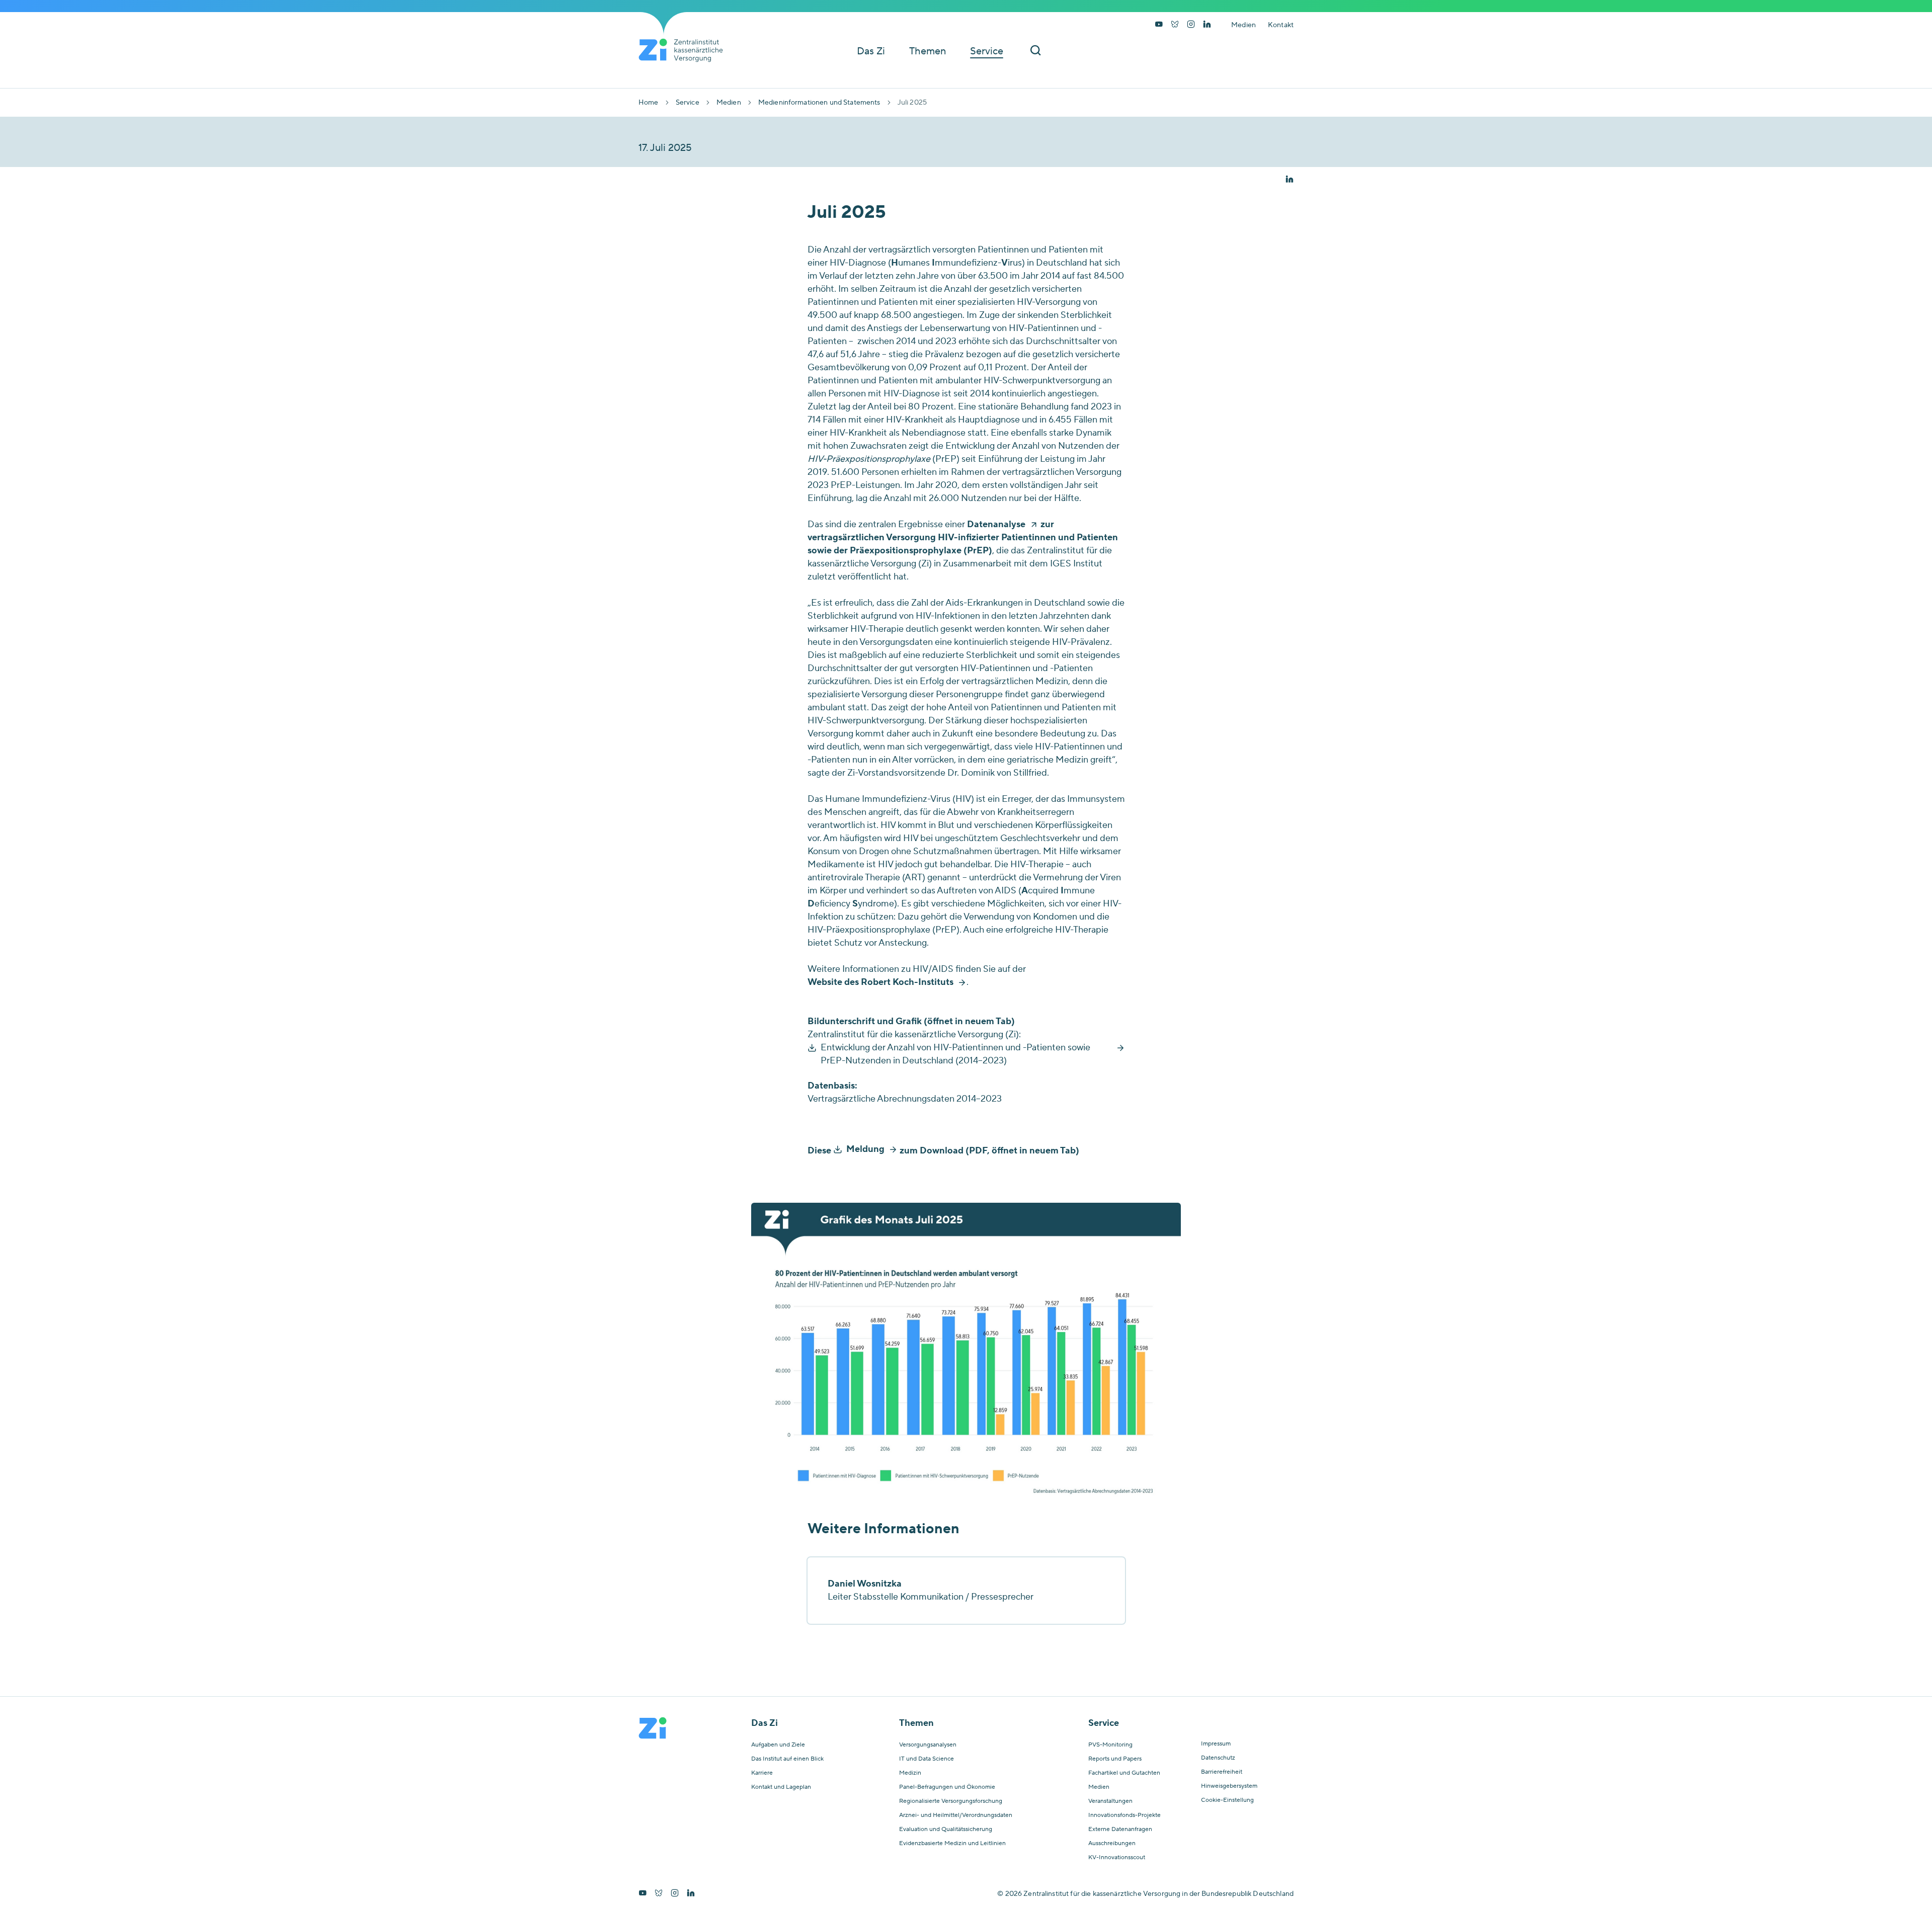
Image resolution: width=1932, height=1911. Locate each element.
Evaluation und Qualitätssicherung (946, 1830)
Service (688, 103)
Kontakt (1281, 25)
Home (649, 103)
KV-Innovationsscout (1117, 1858)
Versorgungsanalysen (928, 1745)
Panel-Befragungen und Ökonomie (947, 1787)
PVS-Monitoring (1110, 1745)
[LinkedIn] (1207, 25)
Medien (1243, 25)
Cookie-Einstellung (1227, 1800)
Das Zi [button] (871, 51)
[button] (1290, 180)
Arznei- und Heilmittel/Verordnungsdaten (956, 1815)
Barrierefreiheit (1222, 1772)
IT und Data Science (927, 1759)
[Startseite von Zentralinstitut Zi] (685, 50)
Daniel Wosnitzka (865, 1584)
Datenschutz (1218, 1758)
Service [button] (987, 51)
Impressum (1216, 1744)
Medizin (910, 1773)
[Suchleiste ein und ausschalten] (1035, 51)
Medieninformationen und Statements (819, 103)
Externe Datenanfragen (1120, 1830)
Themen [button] (928, 51)
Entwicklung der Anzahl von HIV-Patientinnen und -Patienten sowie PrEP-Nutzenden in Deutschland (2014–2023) (955, 1054)
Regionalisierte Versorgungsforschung (951, 1801)
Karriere (762, 1773)
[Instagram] (1191, 25)
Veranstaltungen (1110, 1801)
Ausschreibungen (1112, 1844)
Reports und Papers (1115, 1759)
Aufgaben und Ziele (778, 1745)
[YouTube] (1159, 25)
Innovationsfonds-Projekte (1124, 1815)
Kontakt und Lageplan (781, 1787)
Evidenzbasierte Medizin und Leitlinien (952, 1844)
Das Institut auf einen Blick (787, 1759)
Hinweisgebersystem (1229, 1786)
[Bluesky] (1175, 25)
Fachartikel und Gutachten (1124, 1773)
